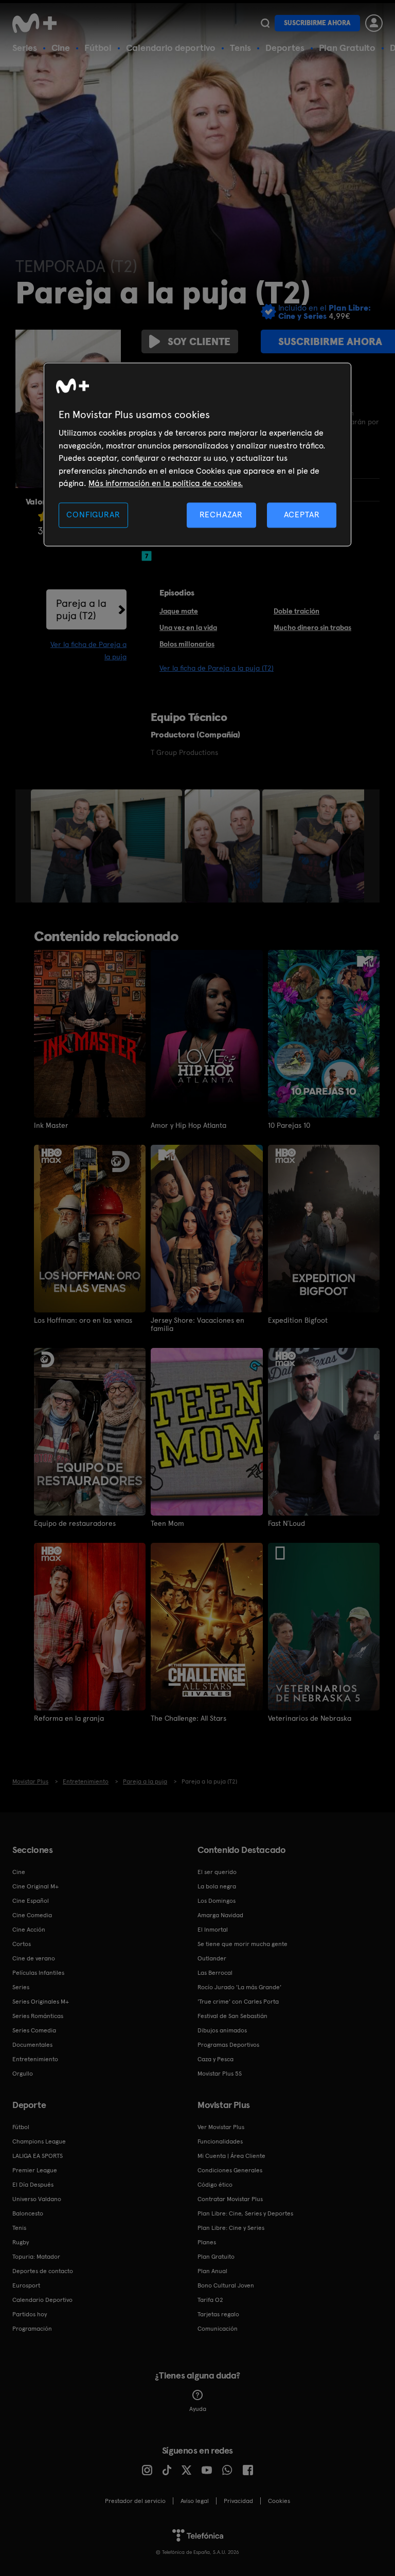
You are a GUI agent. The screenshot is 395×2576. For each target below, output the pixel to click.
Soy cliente (199, 341)
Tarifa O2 (210, 2300)
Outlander (212, 1958)
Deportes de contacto (43, 2271)
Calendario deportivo (171, 48)
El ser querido (217, 1872)
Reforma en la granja (69, 1718)
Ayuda (198, 2409)
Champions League (39, 2141)
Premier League (35, 2170)
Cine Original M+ (35, 1886)
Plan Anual (212, 2271)
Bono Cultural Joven (226, 2285)
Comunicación (218, 2329)
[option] (108, 846)
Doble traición (297, 611)
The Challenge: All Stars (188, 1718)
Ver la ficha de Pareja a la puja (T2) (217, 668)
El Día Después (33, 2185)
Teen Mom (167, 1523)
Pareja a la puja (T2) (81, 609)
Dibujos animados (222, 2030)
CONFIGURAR (93, 515)
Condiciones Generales (230, 2170)
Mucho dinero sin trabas (312, 627)
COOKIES (279, 2501)
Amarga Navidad (220, 1915)
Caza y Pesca (216, 2059)
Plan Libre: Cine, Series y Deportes (245, 2213)
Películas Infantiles (38, 1973)
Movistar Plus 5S (220, 2074)
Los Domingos (217, 1901)
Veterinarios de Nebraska (310, 1718)
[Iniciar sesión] (374, 23)
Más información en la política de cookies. (166, 483)
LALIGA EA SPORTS (38, 2156)
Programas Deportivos (228, 2045)
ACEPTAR (302, 515)
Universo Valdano (37, 2199)
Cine (61, 48)
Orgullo (23, 2074)
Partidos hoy (30, 2314)
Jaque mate (179, 611)
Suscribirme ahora (317, 23)
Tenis (240, 48)
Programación (32, 2329)
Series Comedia (34, 2030)
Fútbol (98, 48)
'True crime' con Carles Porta (238, 2002)
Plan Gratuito (347, 48)
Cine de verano (34, 1958)
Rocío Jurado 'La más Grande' (239, 1987)
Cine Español (31, 1901)
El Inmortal (213, 1930)
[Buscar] (265, 23)
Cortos (22, 1944)
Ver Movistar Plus (221, 2127)
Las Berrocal (215, 1973)
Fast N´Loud (286, 1523)
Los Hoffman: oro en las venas (83, 1320)
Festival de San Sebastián (232, 2016)
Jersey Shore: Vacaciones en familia (197, 1324)
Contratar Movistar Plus (230, 2199)
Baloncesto (28, 2213)
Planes (207, 2242)
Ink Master (51, 1125)
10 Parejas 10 (289, 1125)
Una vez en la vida (188, 627)
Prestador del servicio (135, 2501)
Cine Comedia (32, 1915)
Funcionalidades (220, 2141)
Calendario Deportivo (42, 2300)
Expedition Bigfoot (298, 1320)
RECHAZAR (221, 515)
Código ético (215, 2185)
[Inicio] (38, 23)
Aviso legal (195, 2501)
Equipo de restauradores (75, 1523)
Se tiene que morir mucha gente (243, 1944)
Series (25, 48)
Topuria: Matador (36, 2257)
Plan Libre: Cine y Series (231, 2228)
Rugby (21, 2242)
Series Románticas (38, 2016)
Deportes (285, 48)
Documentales (32, 2045)
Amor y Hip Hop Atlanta (188, 1125)
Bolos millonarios (187, 644)
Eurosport (26, 2285)
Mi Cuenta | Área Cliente (231, 2156)
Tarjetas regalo (218, 2314)
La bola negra (217, 1886)
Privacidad (238, 2501)
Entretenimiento (35, 2059)
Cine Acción (29, 1930)
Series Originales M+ (41, 2002)
